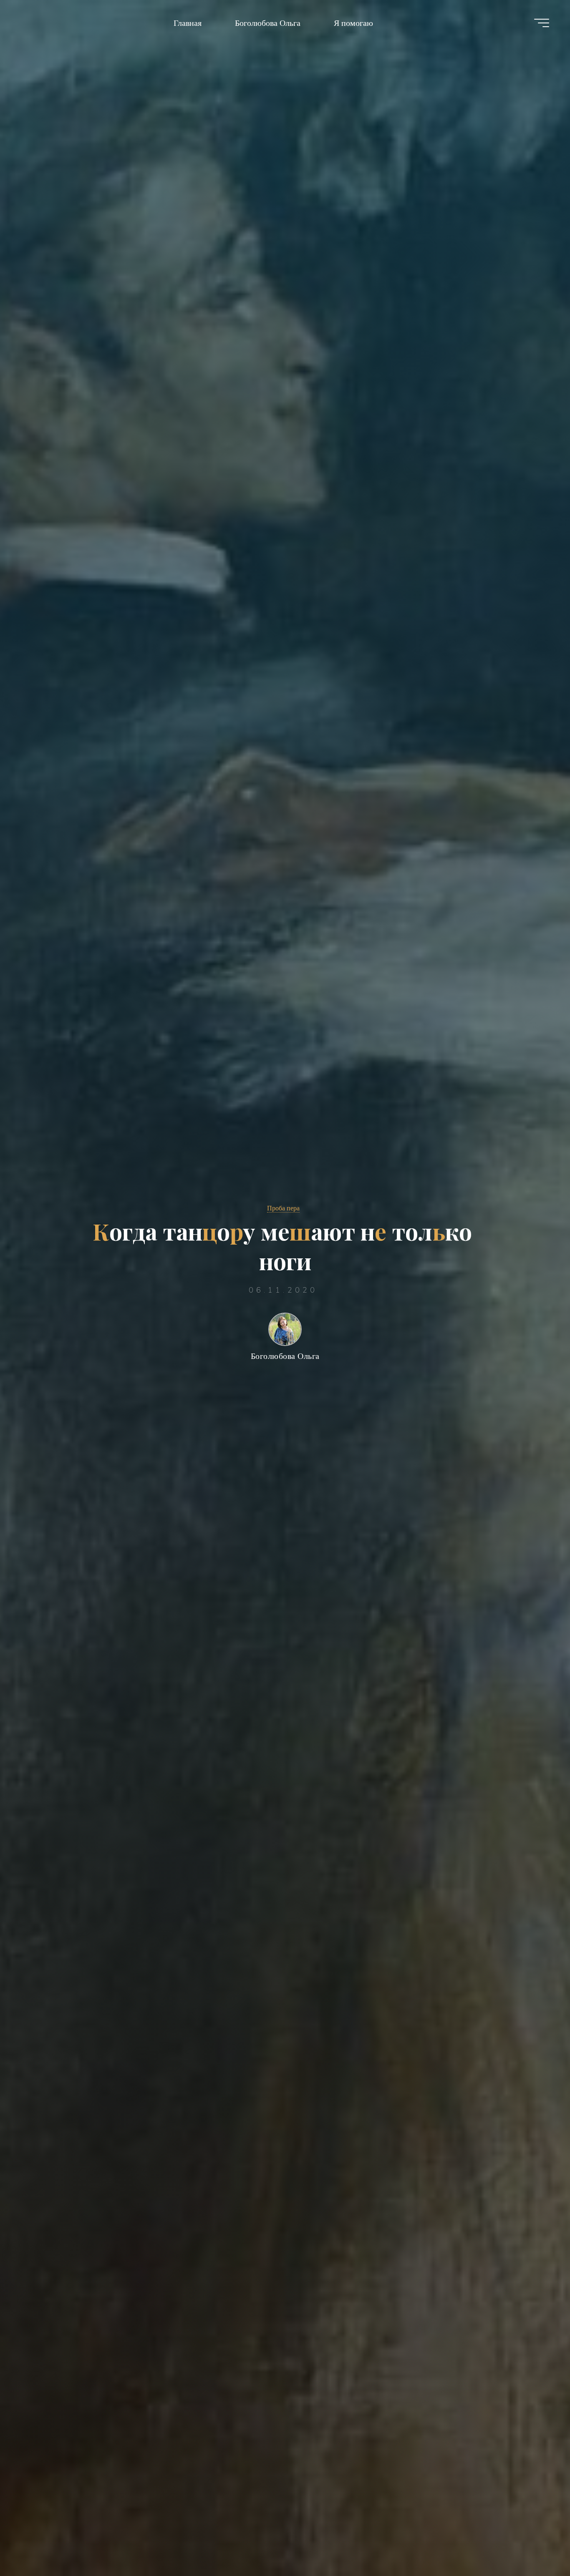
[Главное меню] (542, 23)
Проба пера (283, 1208)
